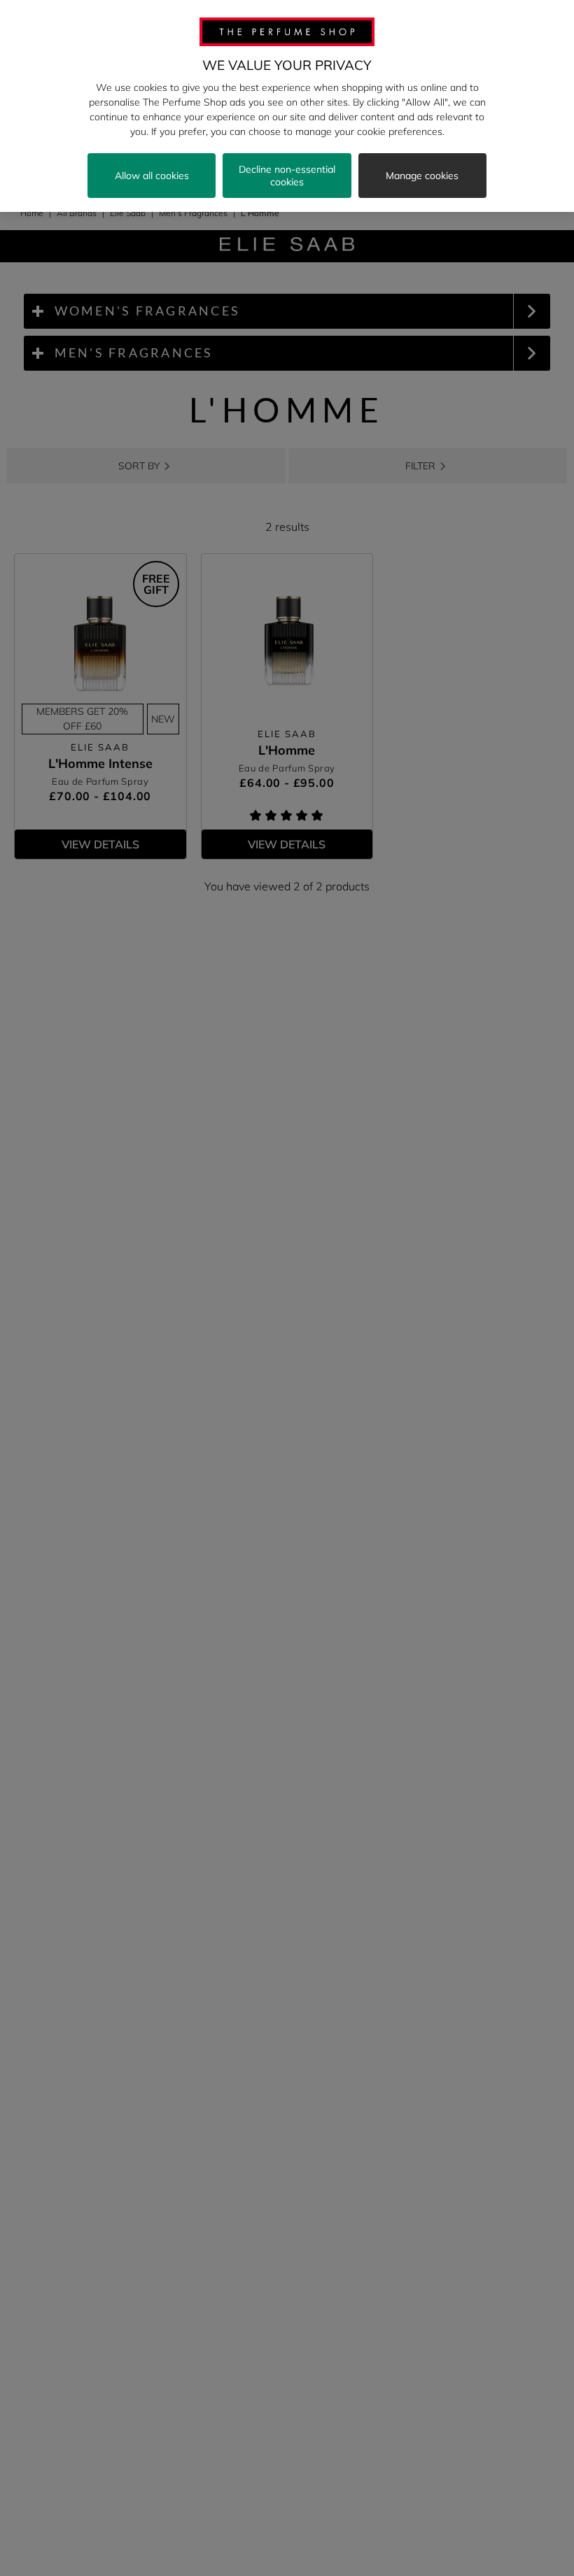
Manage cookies (422, 176)
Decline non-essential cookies (287, 176)
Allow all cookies (152, 176)
